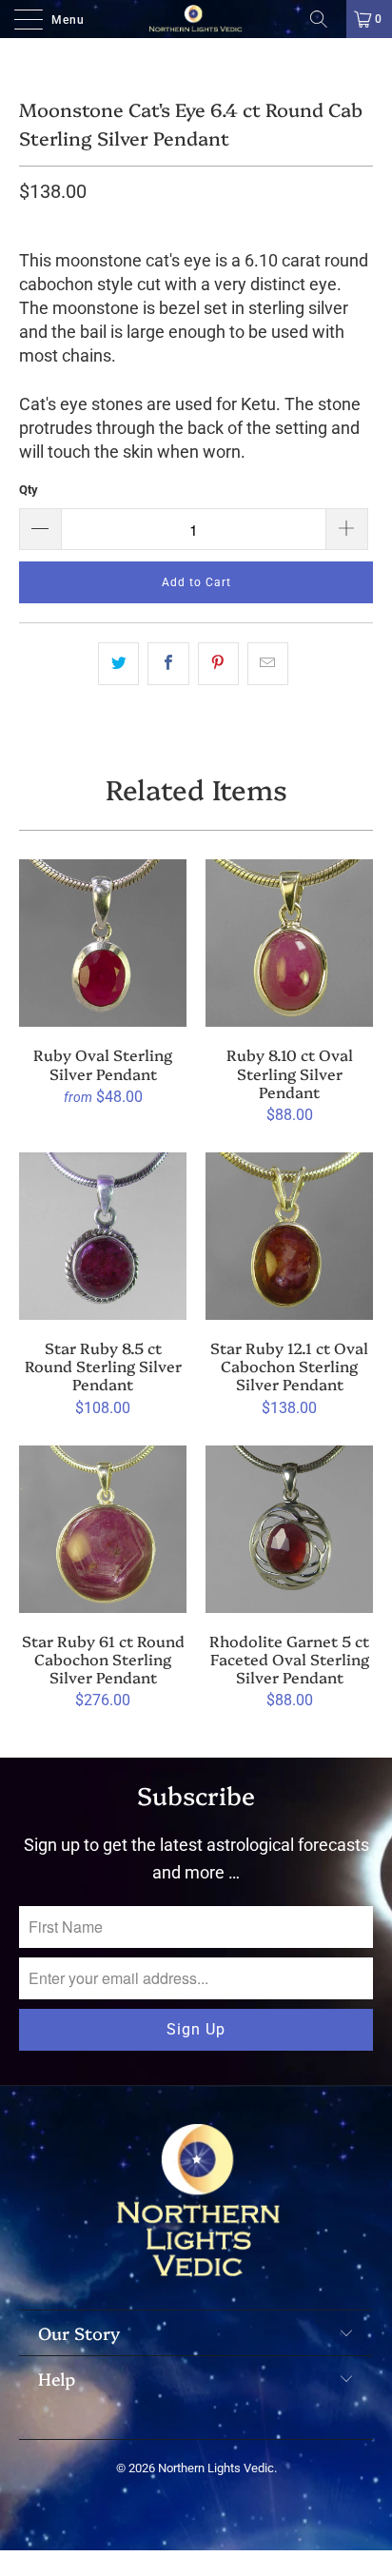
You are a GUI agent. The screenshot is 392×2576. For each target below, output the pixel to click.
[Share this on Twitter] (118, 664)
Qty (29, 490)
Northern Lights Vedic (216, 2468)
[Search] (325, 19)
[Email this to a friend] (268, 664)
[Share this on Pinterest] (218, 664)
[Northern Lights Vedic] (196, 19)
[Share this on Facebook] (168, 664)
